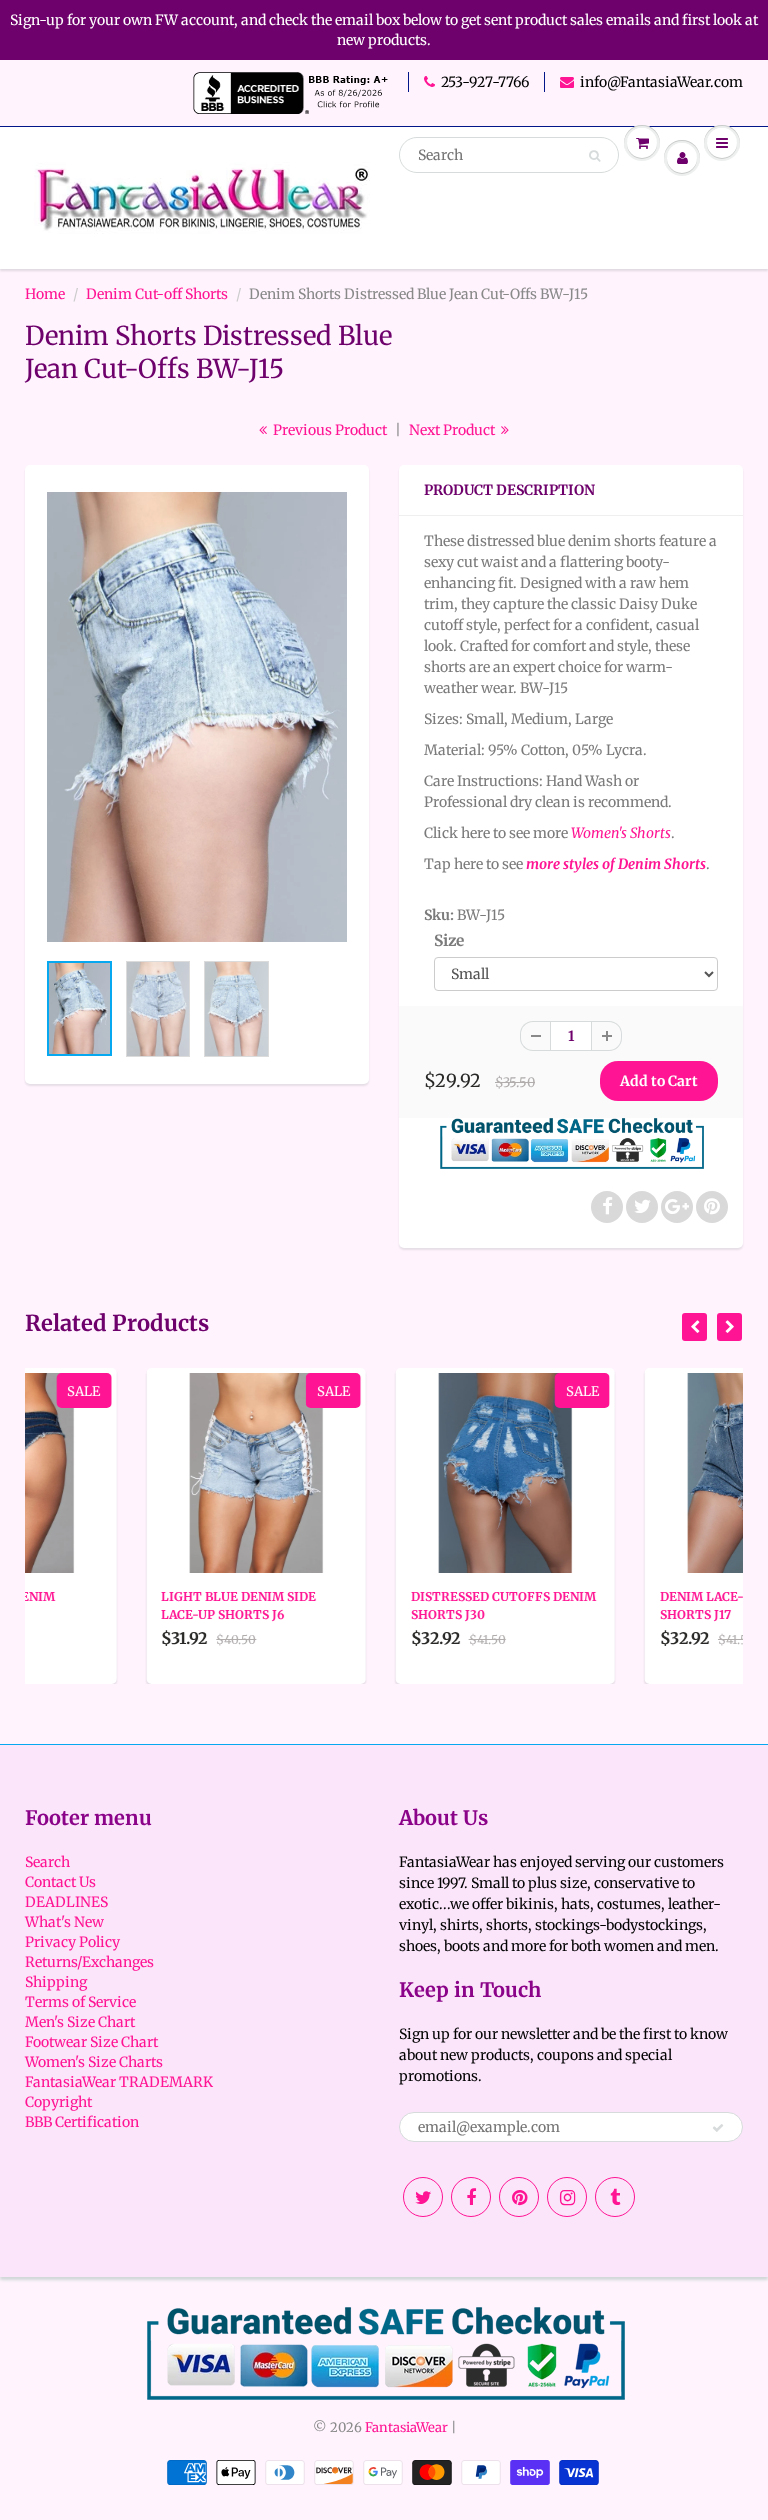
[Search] (594, 156)
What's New (64, 1922)
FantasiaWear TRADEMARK (119, 2082)
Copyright (58, 2102)
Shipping (56, 1982)
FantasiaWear (406, 2427)
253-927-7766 (485, 82)
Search (47, 1862)
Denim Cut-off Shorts (157, 294)
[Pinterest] (519, 2197)
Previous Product (328, 430)
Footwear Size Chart (91, 2042)
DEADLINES (66, 1902)
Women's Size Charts (94, 2062)
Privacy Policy (72, 1942)
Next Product (453, 430)
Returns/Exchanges (89, 1962)
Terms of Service (80, 2002)
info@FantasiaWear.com (661, 82)
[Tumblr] (615, 2197)
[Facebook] (471, 2197)
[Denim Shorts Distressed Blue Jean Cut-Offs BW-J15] (197, 717)
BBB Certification (82, 2122)
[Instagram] (567, 2197)
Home (45, 294)
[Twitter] (423, 2197)
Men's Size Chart (80, 2022)
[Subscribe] (718, 2128)
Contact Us (60, 1882)
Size (449, 940)
